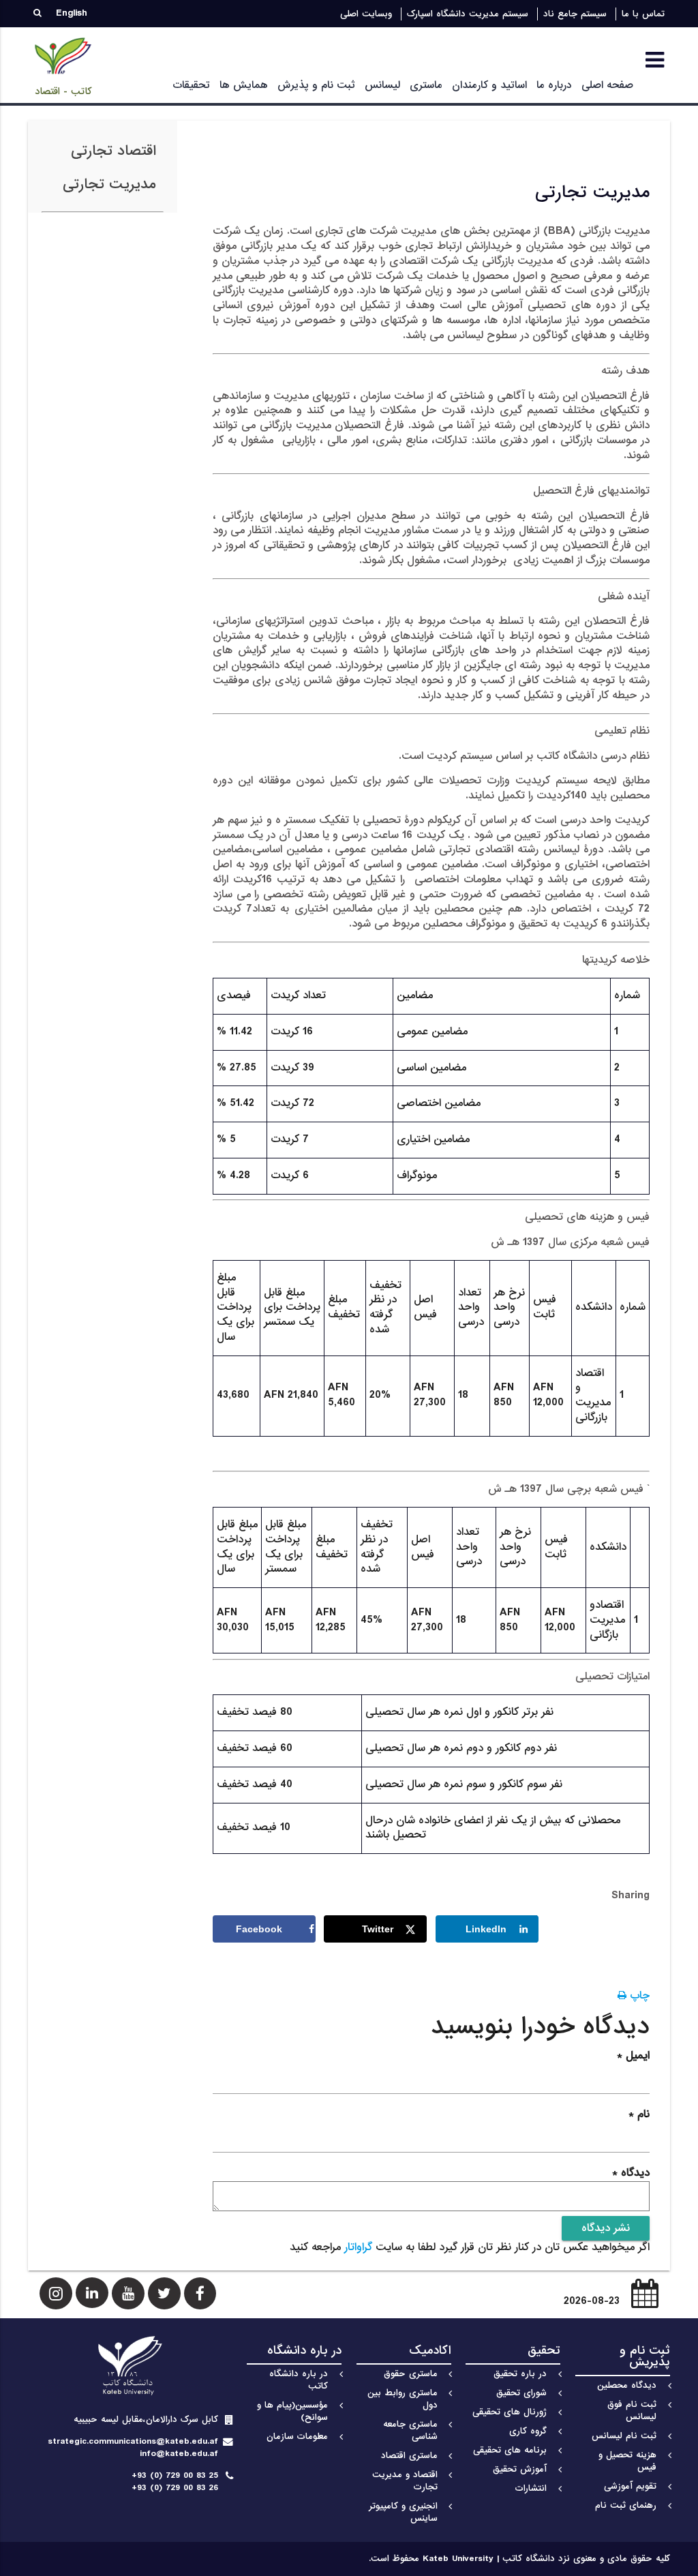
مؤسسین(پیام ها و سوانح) (292, 2411)
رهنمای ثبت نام (626, 2505)
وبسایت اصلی (366, 14)
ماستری (426, 85)
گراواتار (358, 2247)
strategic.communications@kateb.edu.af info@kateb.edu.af (133, 2447)
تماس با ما (643, 14)
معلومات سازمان (297, 2437)
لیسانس (382, 85)
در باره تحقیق (520, 2374)
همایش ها (244, 85)
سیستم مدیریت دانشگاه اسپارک (468, 14)
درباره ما (554, 85)
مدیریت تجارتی (109, 184)
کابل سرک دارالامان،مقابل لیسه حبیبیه (146, 2420)
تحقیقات (191, 85)
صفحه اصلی (607, 85)
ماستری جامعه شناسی (410, 2430)
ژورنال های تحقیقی (510, 2412)
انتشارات (531, 2488)
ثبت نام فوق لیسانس (632, 2411)
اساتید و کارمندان (489, 85)
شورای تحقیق (521, 2393)
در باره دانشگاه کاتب (299, 2380)
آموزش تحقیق (520, 2469)
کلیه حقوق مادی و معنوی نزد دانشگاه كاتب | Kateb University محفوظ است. (519, 2559)
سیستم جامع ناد (575, 14)
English (72, 13)
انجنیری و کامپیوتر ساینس (403, 2512)
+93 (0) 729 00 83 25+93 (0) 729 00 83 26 (175, 2482)
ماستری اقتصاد (409, 2456)
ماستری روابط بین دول (403, 2399)
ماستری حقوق (411, 2374)
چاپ (638, 1996)
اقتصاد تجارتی (113, 151)
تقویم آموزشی (630, 2486)
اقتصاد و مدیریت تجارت (405, 2481)
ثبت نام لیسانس (624, 2436)
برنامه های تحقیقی (510, 2450)
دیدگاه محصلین (627, 2385)
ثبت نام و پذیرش (316, 85)
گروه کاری (528, 2431)
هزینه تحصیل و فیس (627, 2461)
